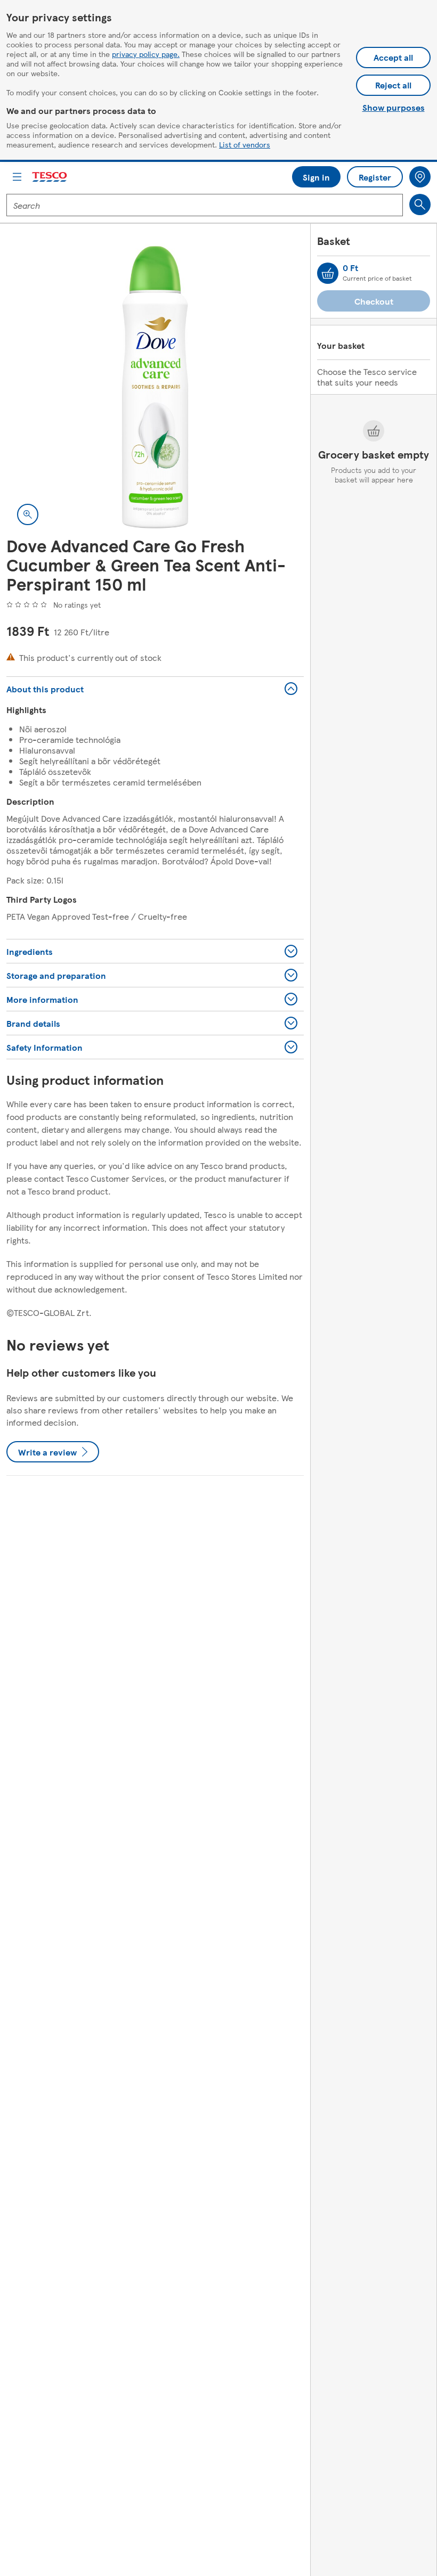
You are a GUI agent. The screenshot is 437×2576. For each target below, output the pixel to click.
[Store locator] (420, 177)
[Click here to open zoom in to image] (28, 514)
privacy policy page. (146, 54)
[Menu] (17, 177)
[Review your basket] (328, 273)
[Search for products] (420, 205)
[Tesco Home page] (50, 177)
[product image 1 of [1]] (155, 387)
